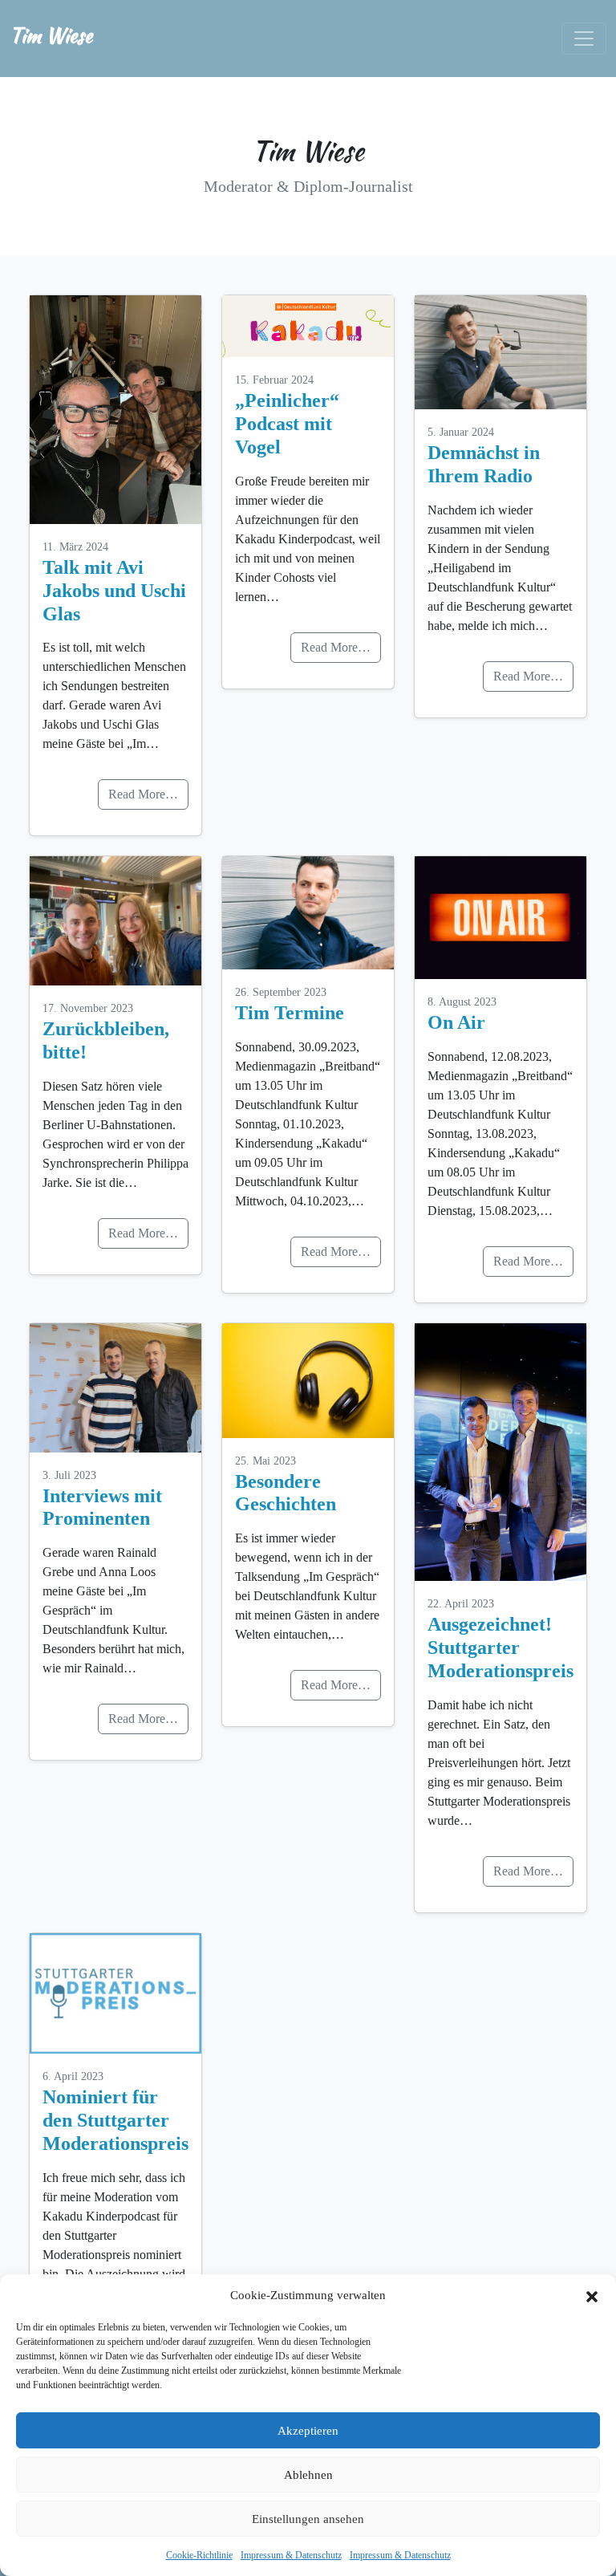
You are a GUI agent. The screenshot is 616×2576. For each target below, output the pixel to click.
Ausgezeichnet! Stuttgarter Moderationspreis (500, 1648)
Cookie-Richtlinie (199, 2555)
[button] (592, 2295)
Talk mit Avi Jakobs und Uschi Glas (114, 591)
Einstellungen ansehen (308, 2519)
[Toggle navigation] (584, 39)
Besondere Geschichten (286, 1493)
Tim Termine (290, 1013)
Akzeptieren (308, 2431)
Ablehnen (308, 2475)
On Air (456, 1022)
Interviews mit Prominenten (102, 1507)
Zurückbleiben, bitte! (106, 1040)
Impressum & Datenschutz (291, 2555)
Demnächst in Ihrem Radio (484, 464)
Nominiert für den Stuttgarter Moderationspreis (115, 2120)
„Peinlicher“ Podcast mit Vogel (287, 424)
